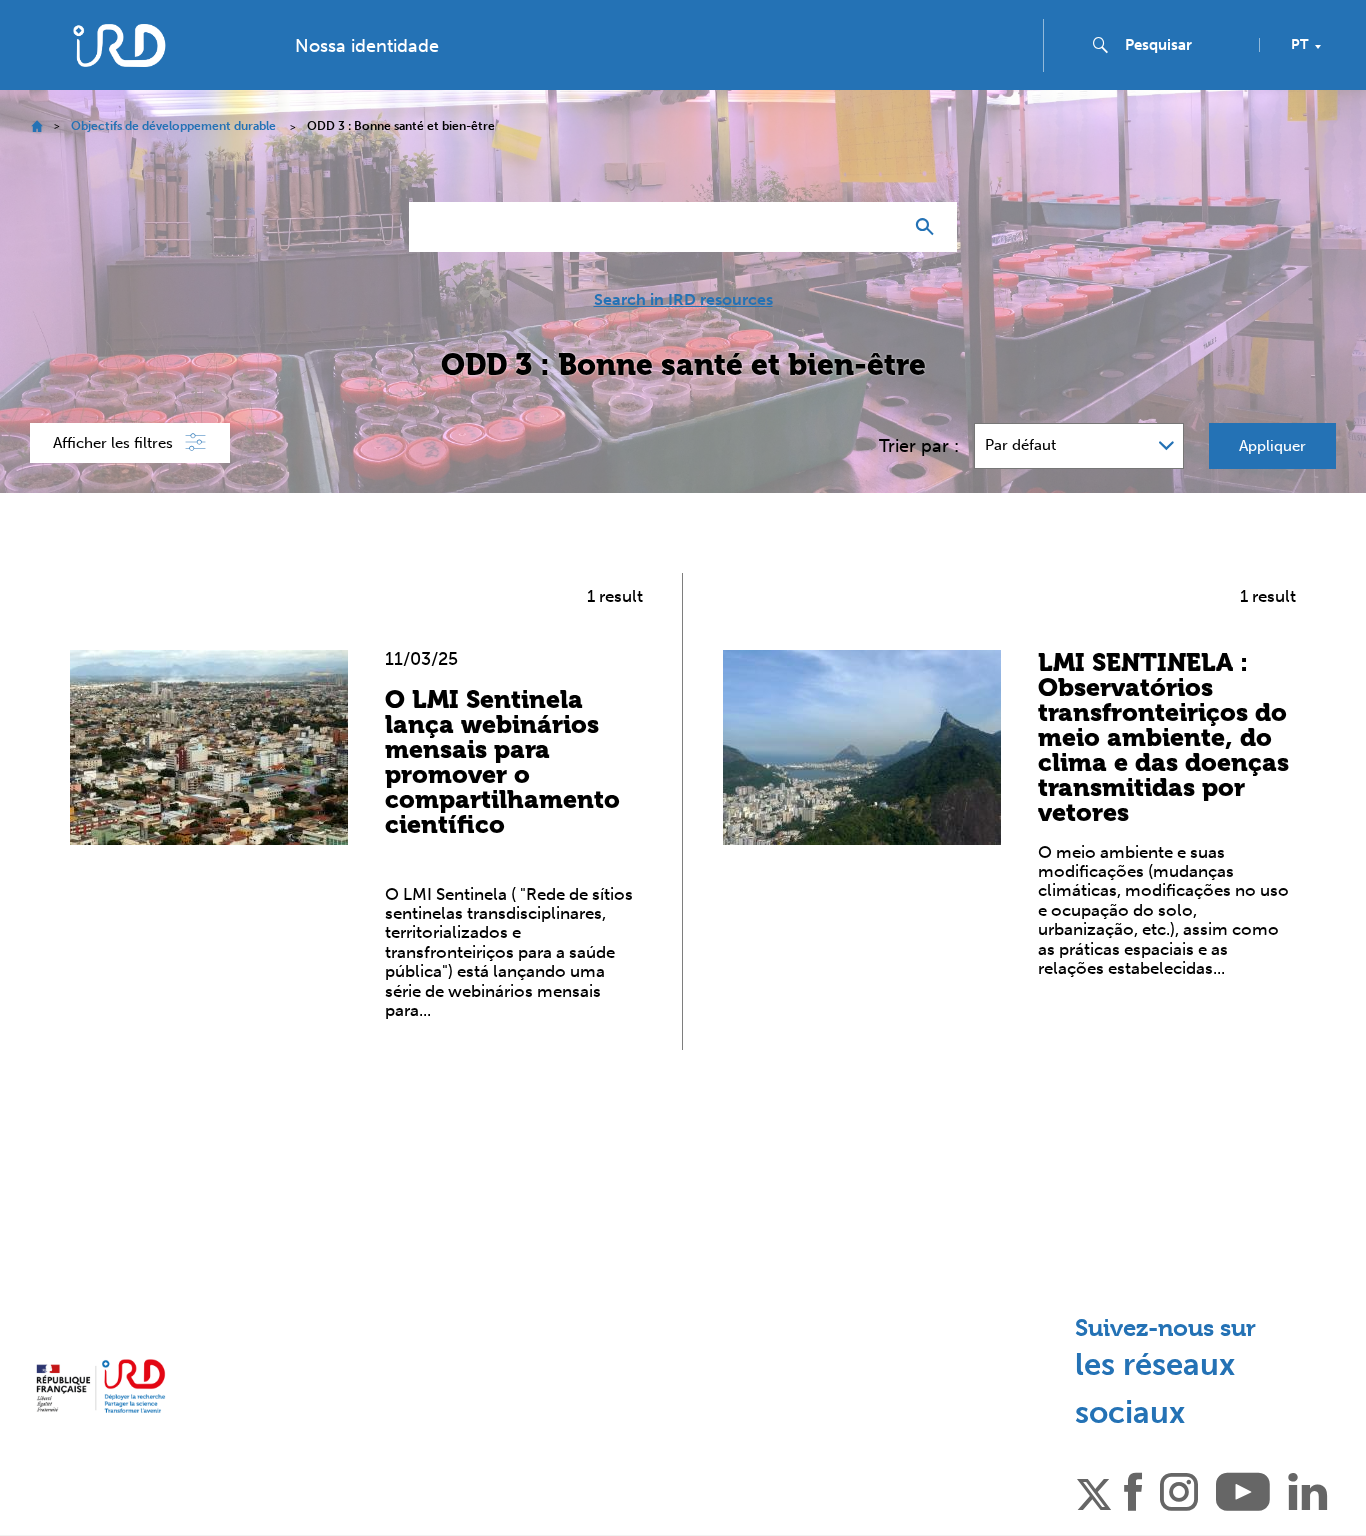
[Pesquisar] (929, 227)
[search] (1184, 45)
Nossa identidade (367, 46)
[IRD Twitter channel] (1094, 1490)
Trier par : (919, 446)
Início (36, 126)
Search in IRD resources (683, 300)
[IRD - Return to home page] (118, 45)
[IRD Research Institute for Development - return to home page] (100, 1385)
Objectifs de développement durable (173, 126)
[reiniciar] (879, 227)
